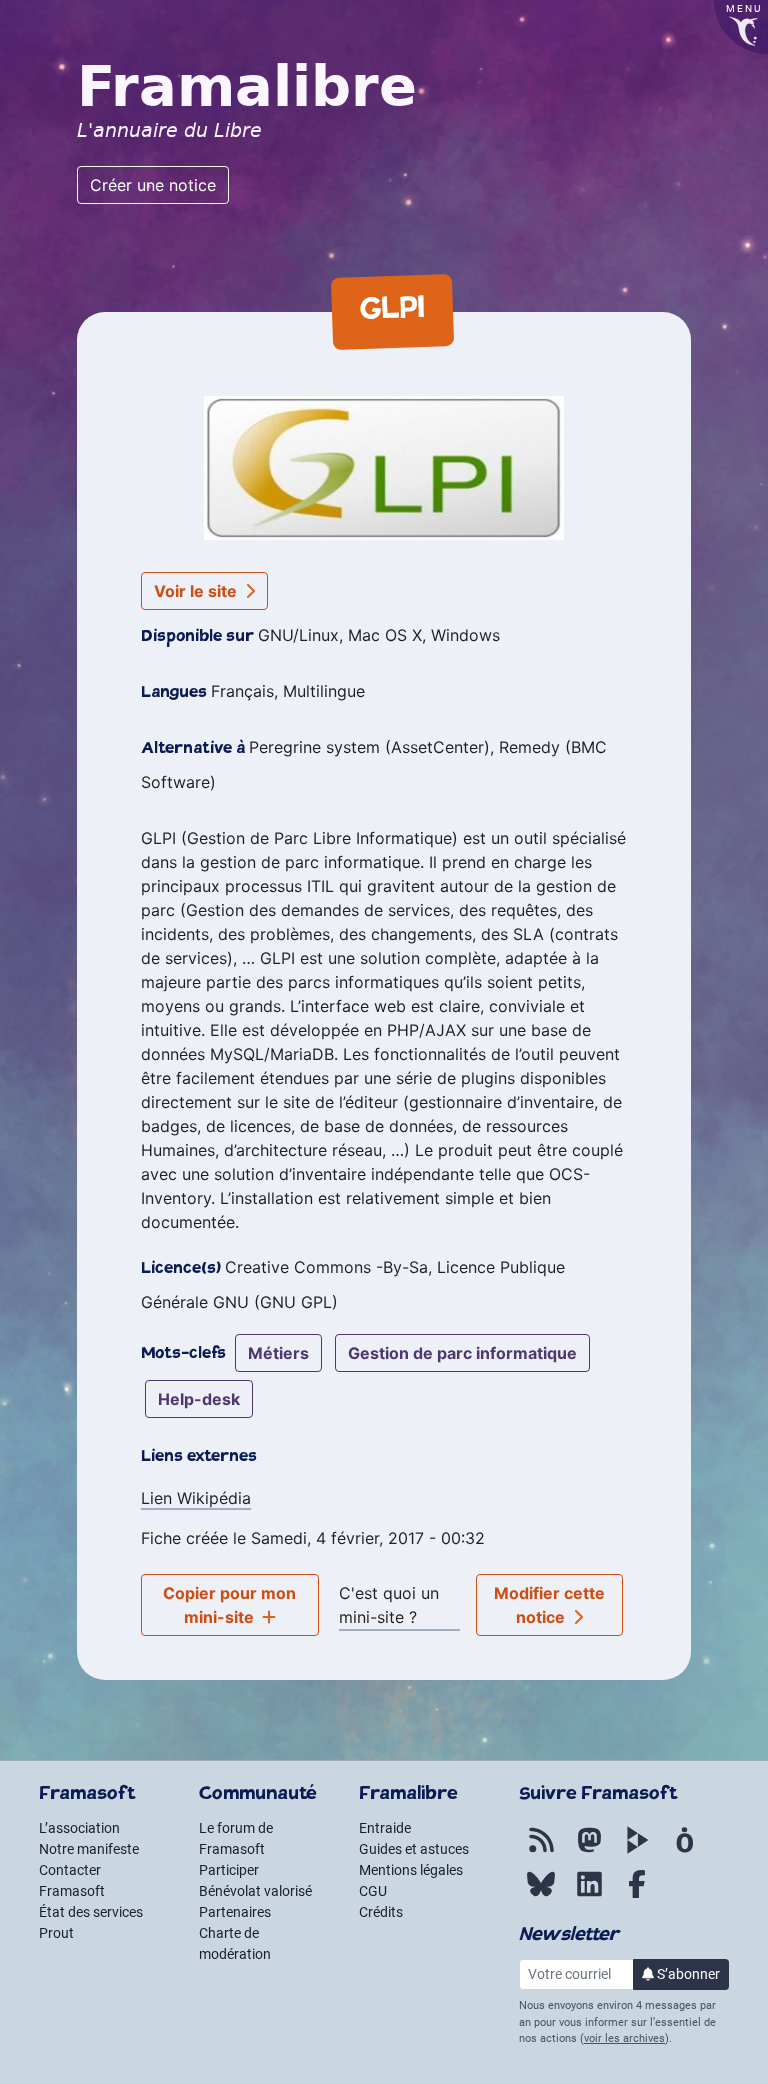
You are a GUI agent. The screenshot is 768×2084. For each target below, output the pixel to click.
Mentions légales (411, 1870)
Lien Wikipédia (196, 1498)
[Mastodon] (589, 1851)
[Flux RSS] (541, 1851)
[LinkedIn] (589, 1895)
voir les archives (624, 2038)
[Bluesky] (541, 1895)
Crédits (381, 1912)
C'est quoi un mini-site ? (389, 1605)
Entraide (385, 1828)
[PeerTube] (637, 1851)
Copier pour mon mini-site (229, 1605)
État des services (91, 1912)
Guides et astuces (414, 1849)
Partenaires (235, 1912)
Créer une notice (153, 185)
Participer (229, 1870)
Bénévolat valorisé (255, 1891)
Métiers (278, 1353)
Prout (56, 1933)
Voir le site (197, 591)
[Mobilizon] (685, 1851)
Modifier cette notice (549, 1605)
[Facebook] (637, 1895)
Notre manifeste (89, 1849)
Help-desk (199, 1399)
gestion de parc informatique (462, 1353)
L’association (79, 1828)
